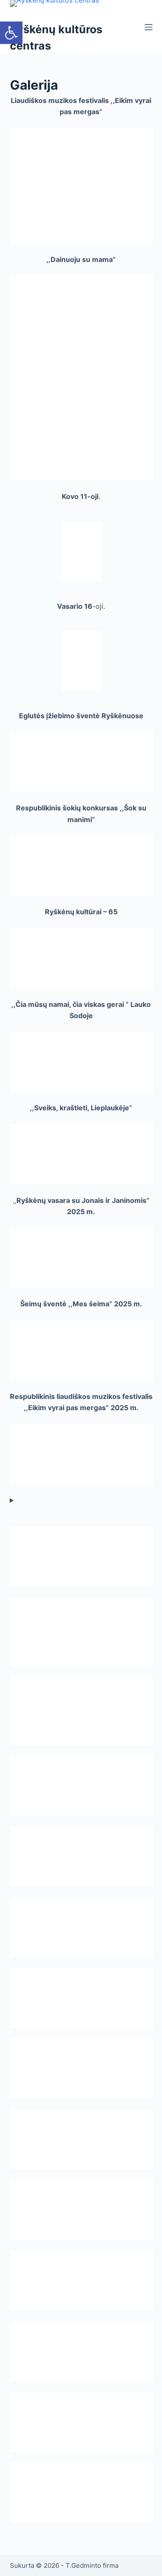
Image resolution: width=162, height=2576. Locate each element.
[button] (11, 33)
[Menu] (149, 27)
